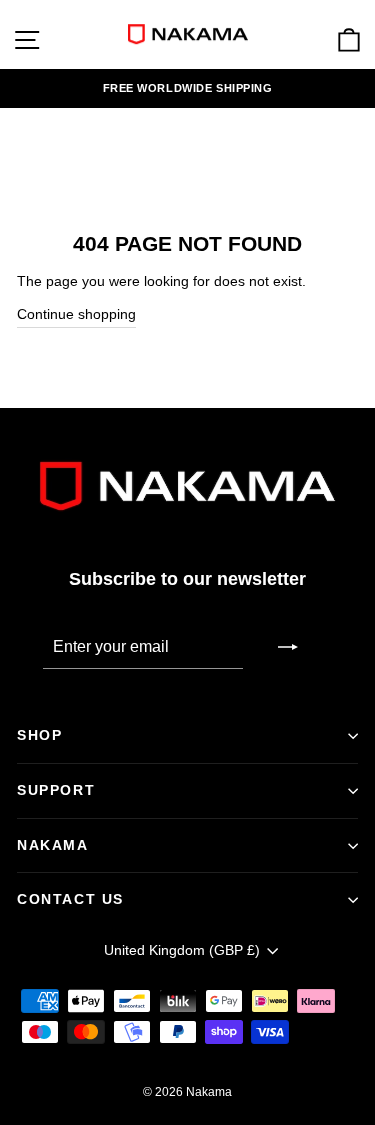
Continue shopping (76, 314)
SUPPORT (56, 790)
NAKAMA (53, 845)
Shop (39, 735)
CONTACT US (70, 899)
